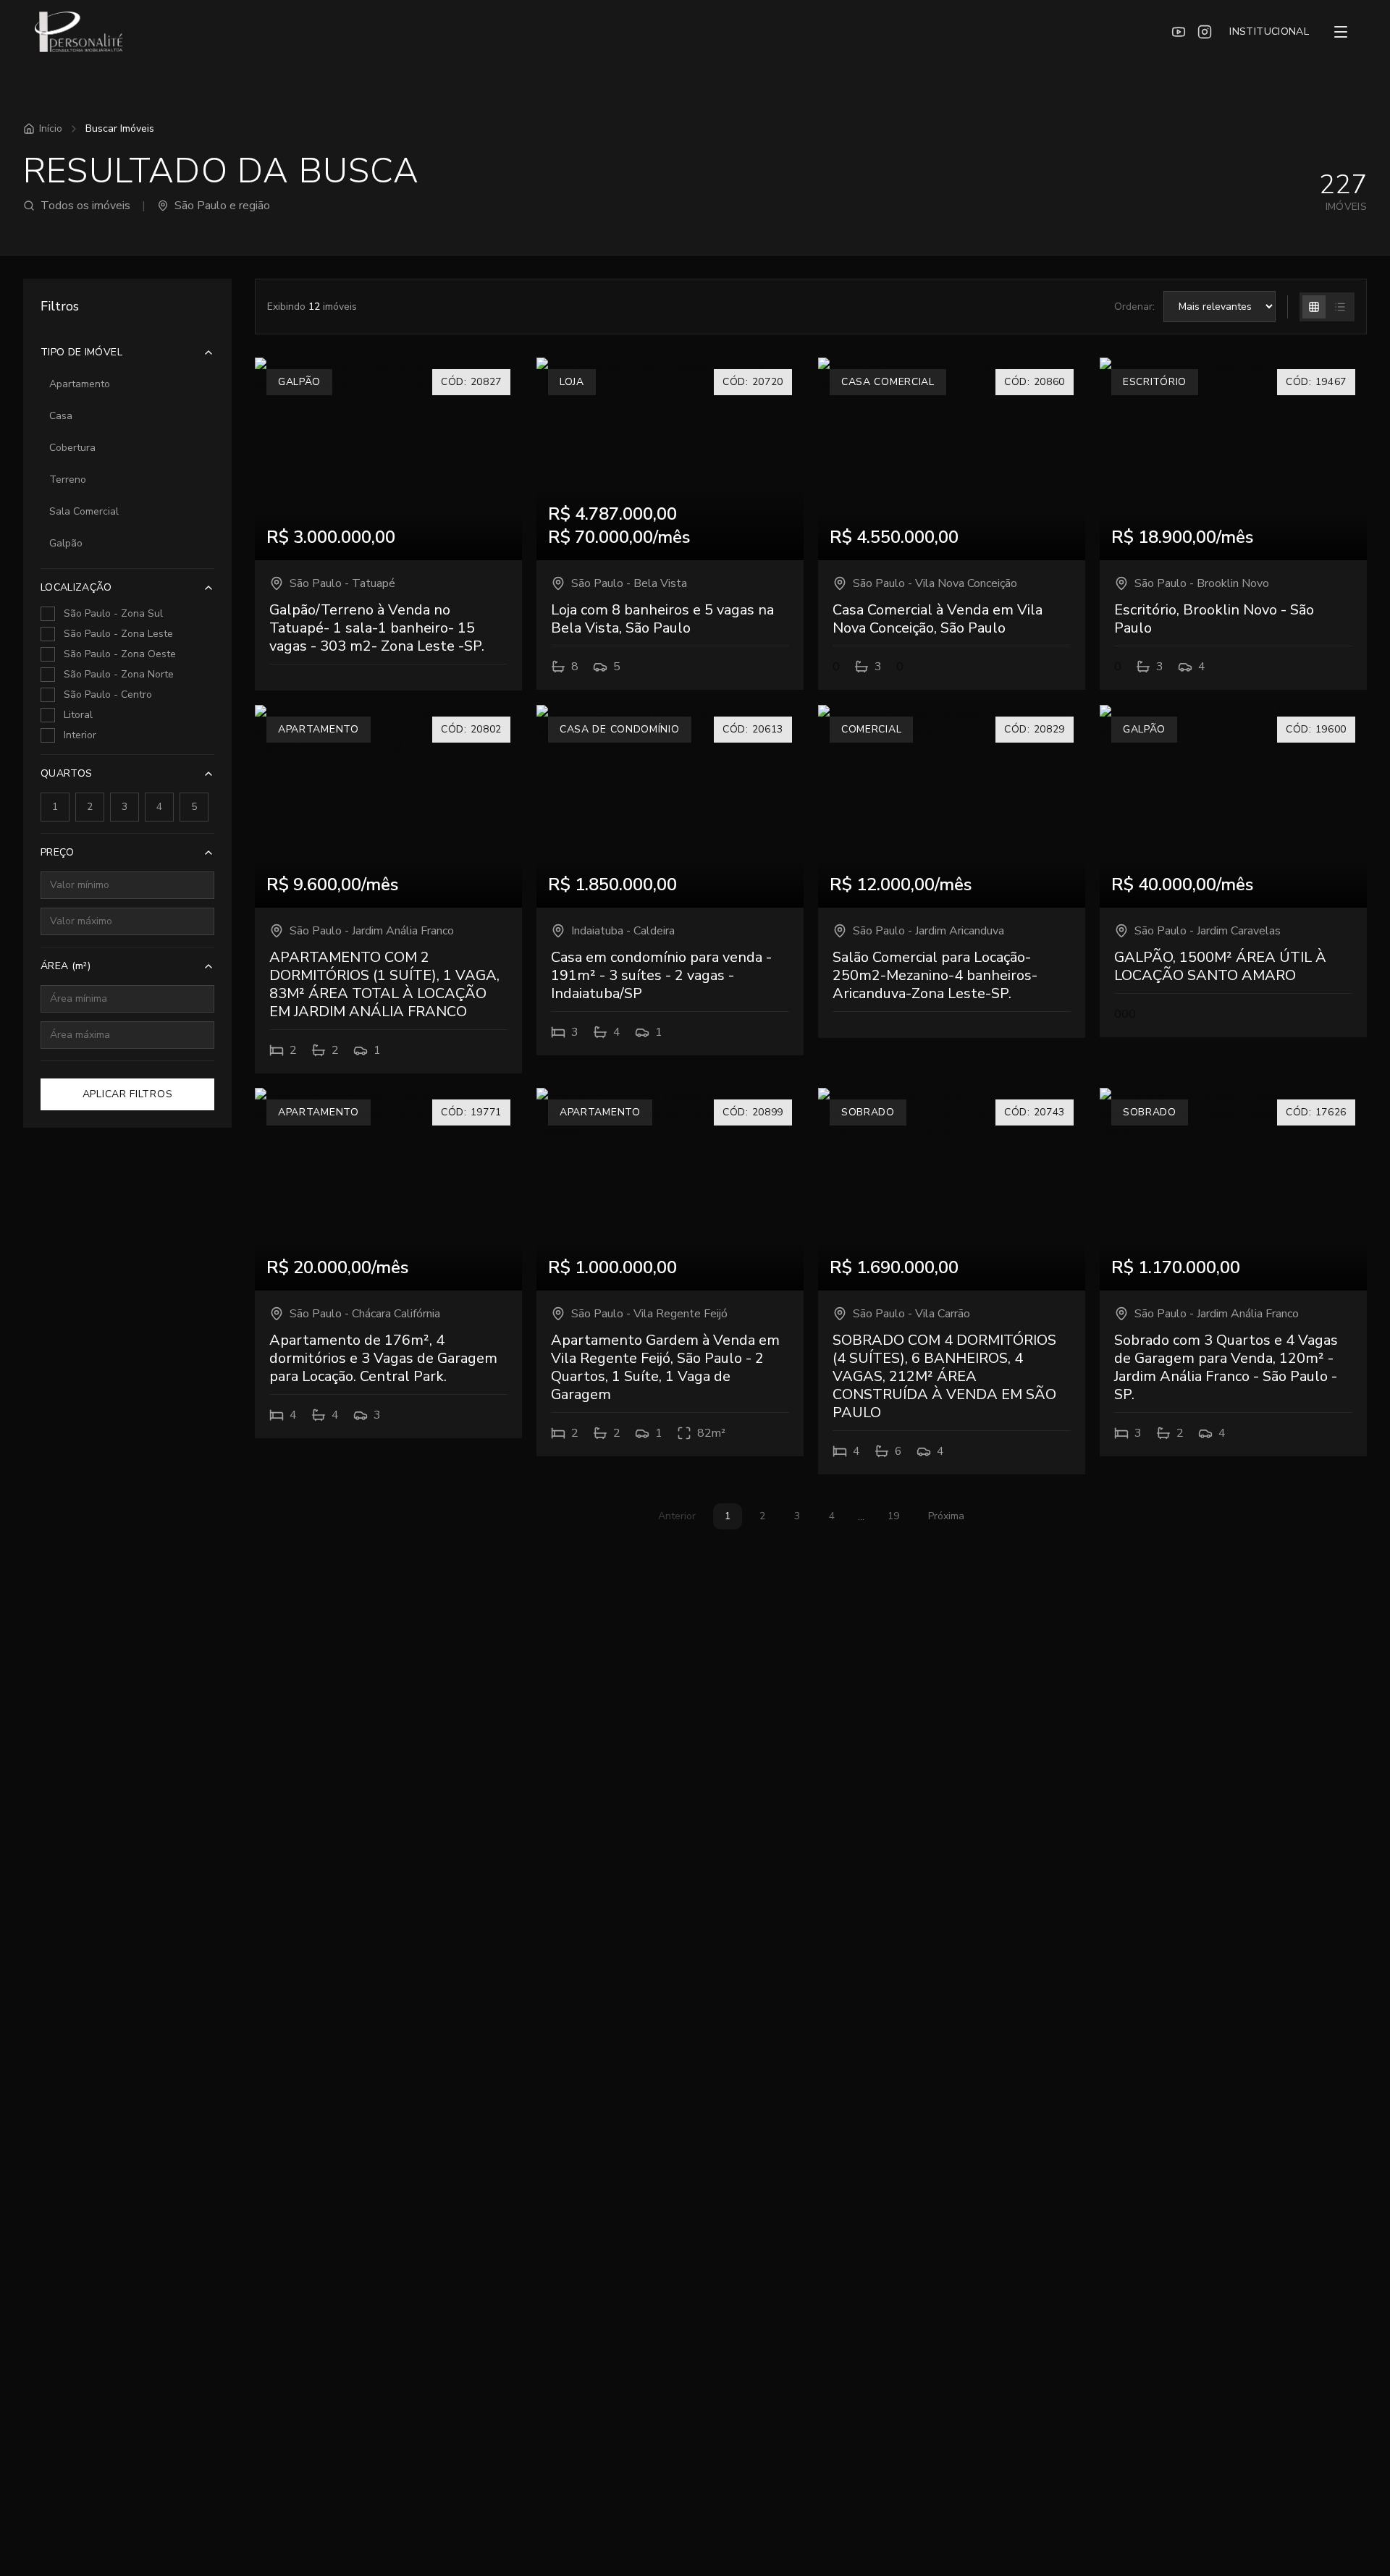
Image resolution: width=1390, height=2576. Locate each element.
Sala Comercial (84, 511)
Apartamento (80, 384)
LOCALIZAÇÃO (76, 587)
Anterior (677, 1516)
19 (893, 1516)
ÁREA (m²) (66, 966)
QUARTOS (66, 773)
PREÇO (58, 852)
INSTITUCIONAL (1269, 31)
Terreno (68, 480)
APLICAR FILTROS (128, 1094)
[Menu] (1341, 32)
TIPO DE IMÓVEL (81, 352)
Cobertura (72, 448)
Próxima (946, 1516)
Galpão (66, 543)
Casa (61, 416)
